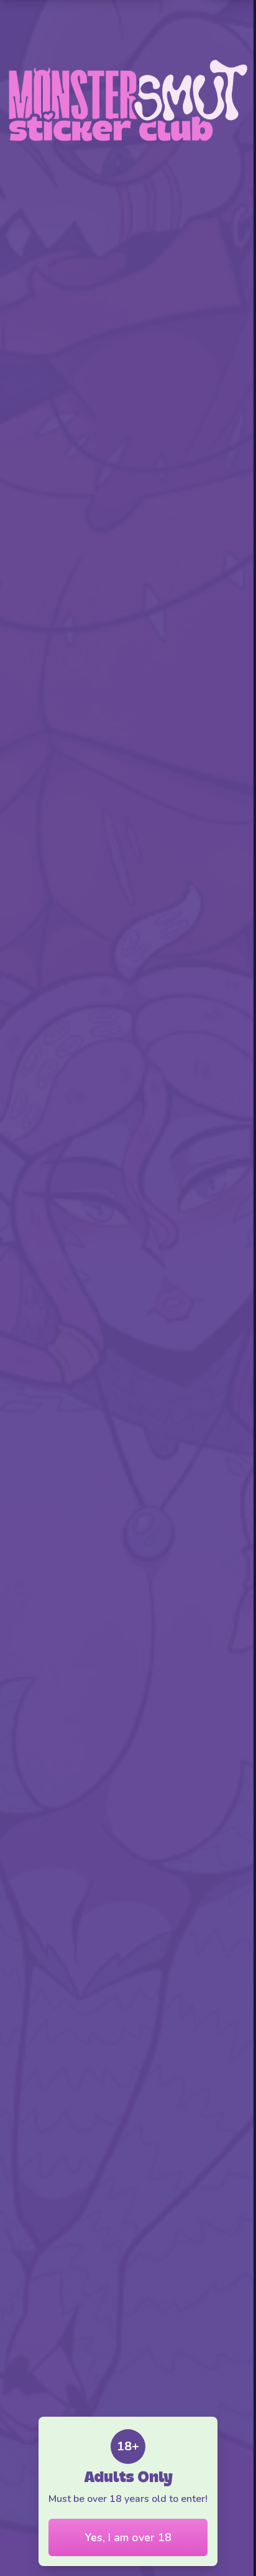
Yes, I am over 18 (128, 2537)
